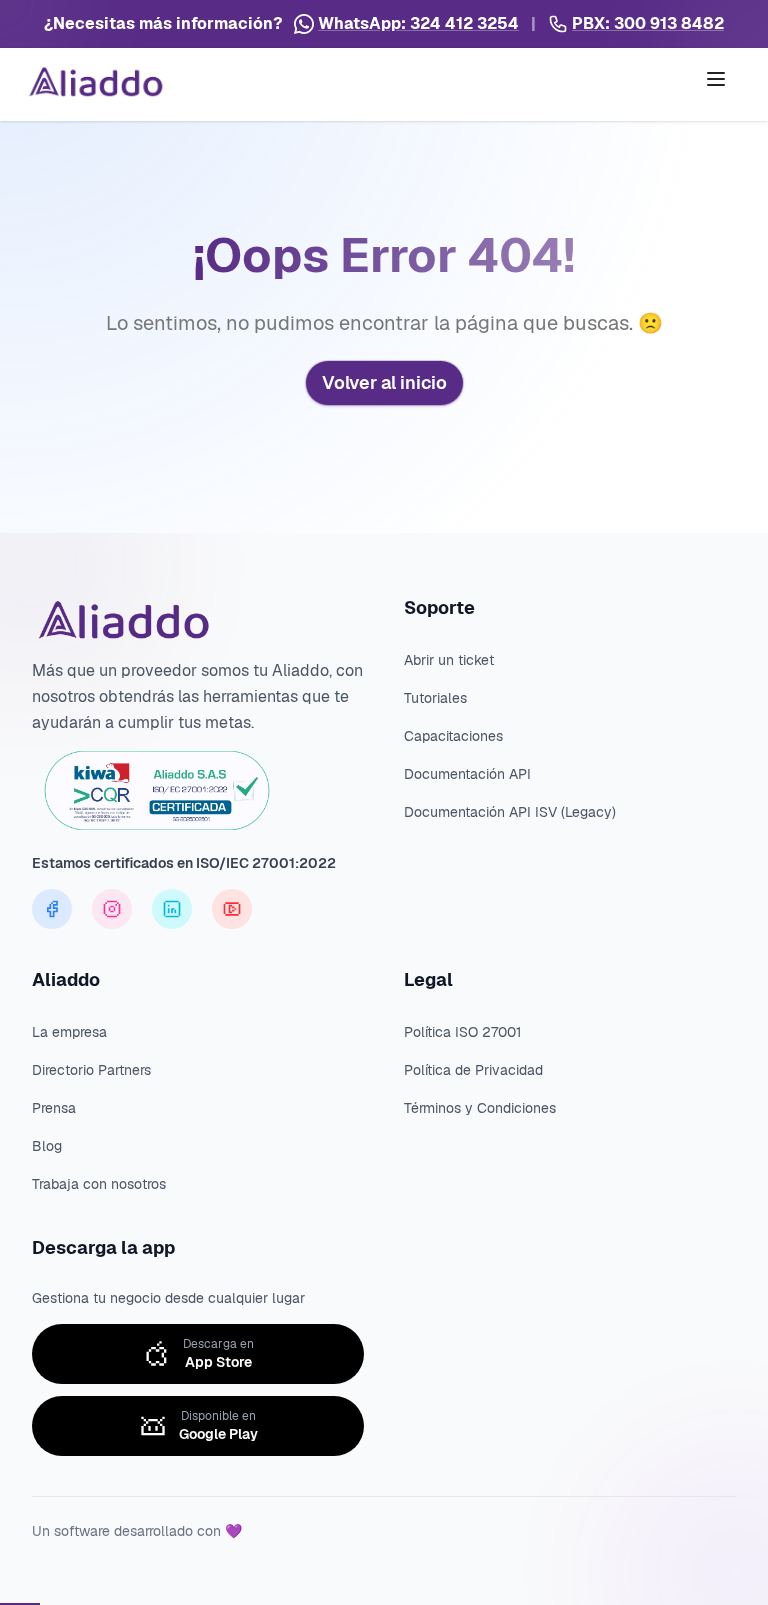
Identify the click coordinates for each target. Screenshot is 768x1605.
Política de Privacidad (473, 1070)
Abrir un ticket (449, 660)
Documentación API (467, 774)
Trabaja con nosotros (99, 1184)
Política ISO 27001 (462, 1032)
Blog (47, 1146)
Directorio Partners (91, 1070)
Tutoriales (435, 698)
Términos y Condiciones (480, 1108)
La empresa (69, 1032)
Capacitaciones (453, 736)
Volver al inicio (384, 382)
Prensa (54, 1108)
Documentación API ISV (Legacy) (510, 812)
